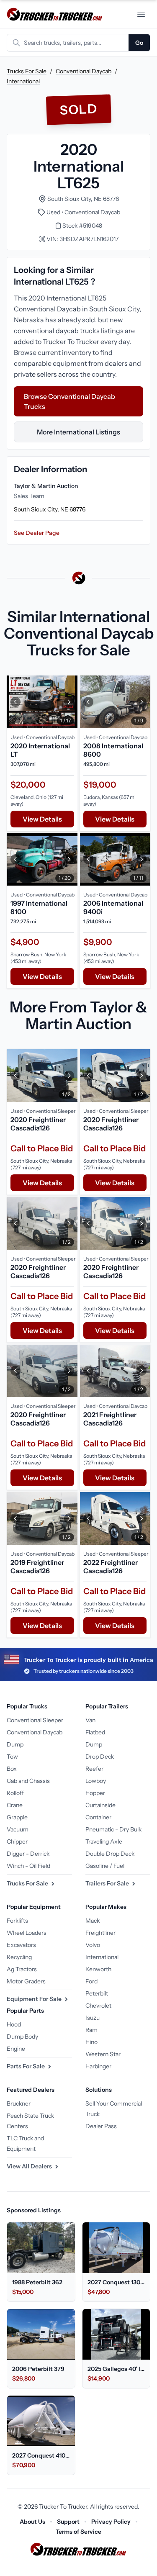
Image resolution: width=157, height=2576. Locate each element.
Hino (91, 2042)
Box (12, 1769)
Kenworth (98, 1969)
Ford (91, 1981)
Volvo (93, 1945)
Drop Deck (100, 1757)
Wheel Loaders (27, 1933)
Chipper (17, 1841)
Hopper (95, 1793)
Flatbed (95, 1732)
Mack (93, 1921)
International (23, 81)
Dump (15, 1744)
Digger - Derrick (28, 1854)
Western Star (103, 2054)
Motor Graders (26, 1981)
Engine (16, 2049)
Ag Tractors (22, 1969)
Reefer (94, 1769)
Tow (12, 1757)
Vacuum (18, 1829)
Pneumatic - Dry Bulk (113, 1829)
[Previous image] (15, 702)
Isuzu (93, 2018)
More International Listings (78, 432)
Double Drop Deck (110, 1854)
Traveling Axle (104, 1841)
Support (68, 2522)
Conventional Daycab (84, 71)
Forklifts (17, 1921)
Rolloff (15, 1793)
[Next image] (69, 702)
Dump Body (22, 2037)
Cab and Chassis (28, 1781)
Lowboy (96, 1781)
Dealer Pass (101, 2126)
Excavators (21, 1945)
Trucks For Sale (27, 71)
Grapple (17, 1817)
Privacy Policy (111, 2522)
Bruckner (19, 2103)
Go (139, 43)
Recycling (19, 1957)
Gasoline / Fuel (105, 1866)
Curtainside (100, 1805)
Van (90, 1720)
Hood (14, 2024)
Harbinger (98, 2066)
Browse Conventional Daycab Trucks (69, 401)
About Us (32, 2522)
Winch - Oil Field (28, 1866)
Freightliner (100, 1933)
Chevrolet (98, 2006)
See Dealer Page (37, 533)
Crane (15, 1805)
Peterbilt (97, 1993)
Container (98, 1817)
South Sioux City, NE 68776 (83, 199)
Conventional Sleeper (35, 1720)
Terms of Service (78, 2532)
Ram (91, 2030)
